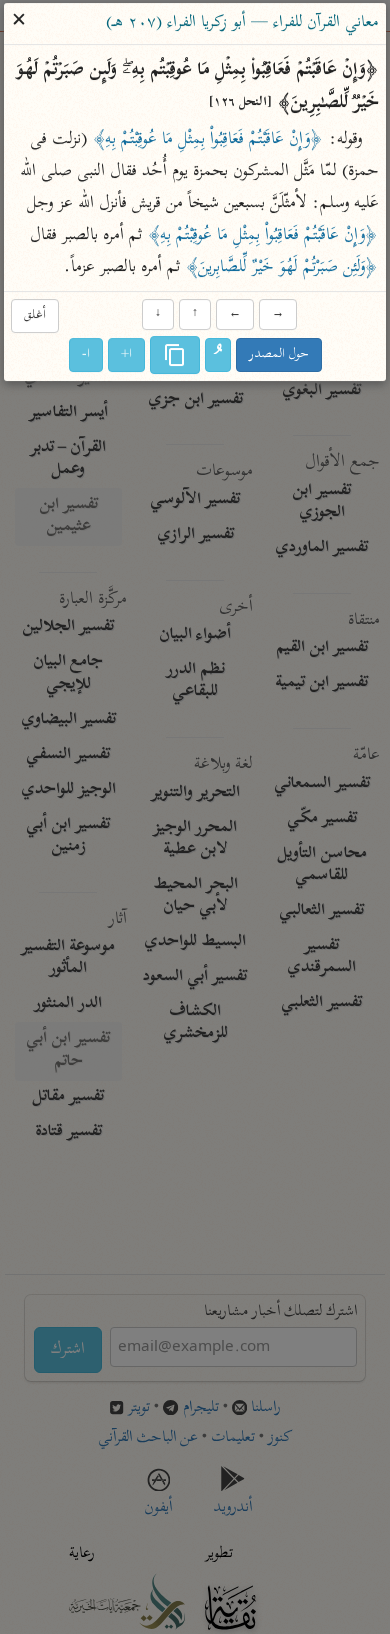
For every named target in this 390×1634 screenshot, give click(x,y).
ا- (86, 355)
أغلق (35, 315)
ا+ (126, 355)
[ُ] (218, 356)
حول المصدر (279, 355)
